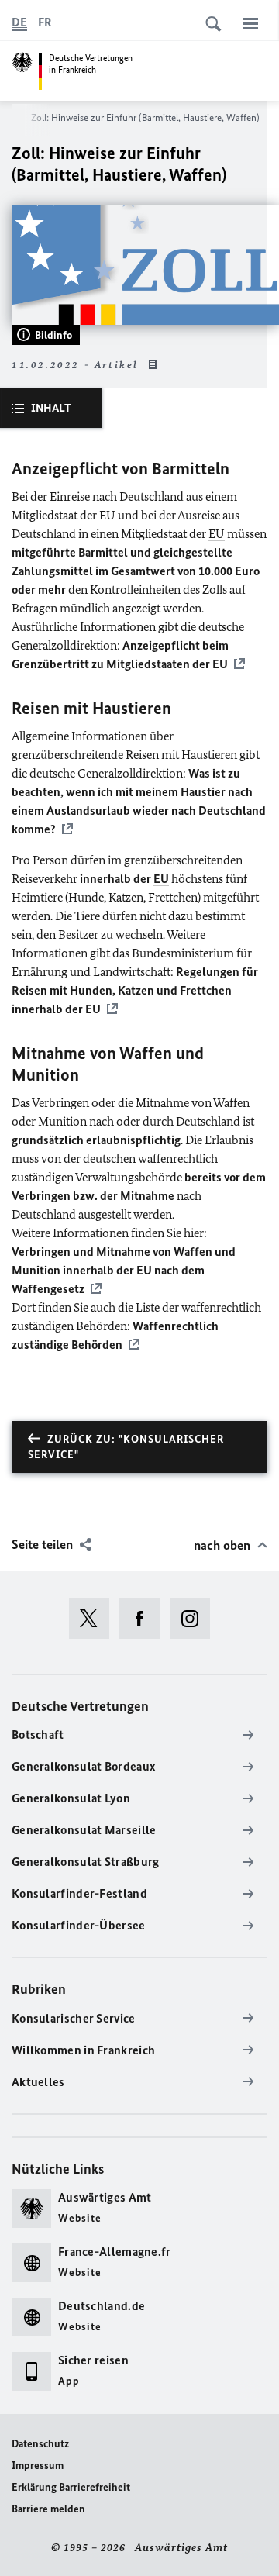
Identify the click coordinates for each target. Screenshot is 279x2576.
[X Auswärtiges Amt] (94, 1619)
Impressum (38, 2466)
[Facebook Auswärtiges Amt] (145, 1619)
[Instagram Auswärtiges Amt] (195, 1619)
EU (107, 515)
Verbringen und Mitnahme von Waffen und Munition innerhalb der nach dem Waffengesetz (124, 1270)
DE (19, 22)
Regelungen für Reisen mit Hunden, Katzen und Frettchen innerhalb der (135, 990)
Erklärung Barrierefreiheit (71, 2487)
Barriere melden (48, 2509)
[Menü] (250, 23)
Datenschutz (40, 2444)
